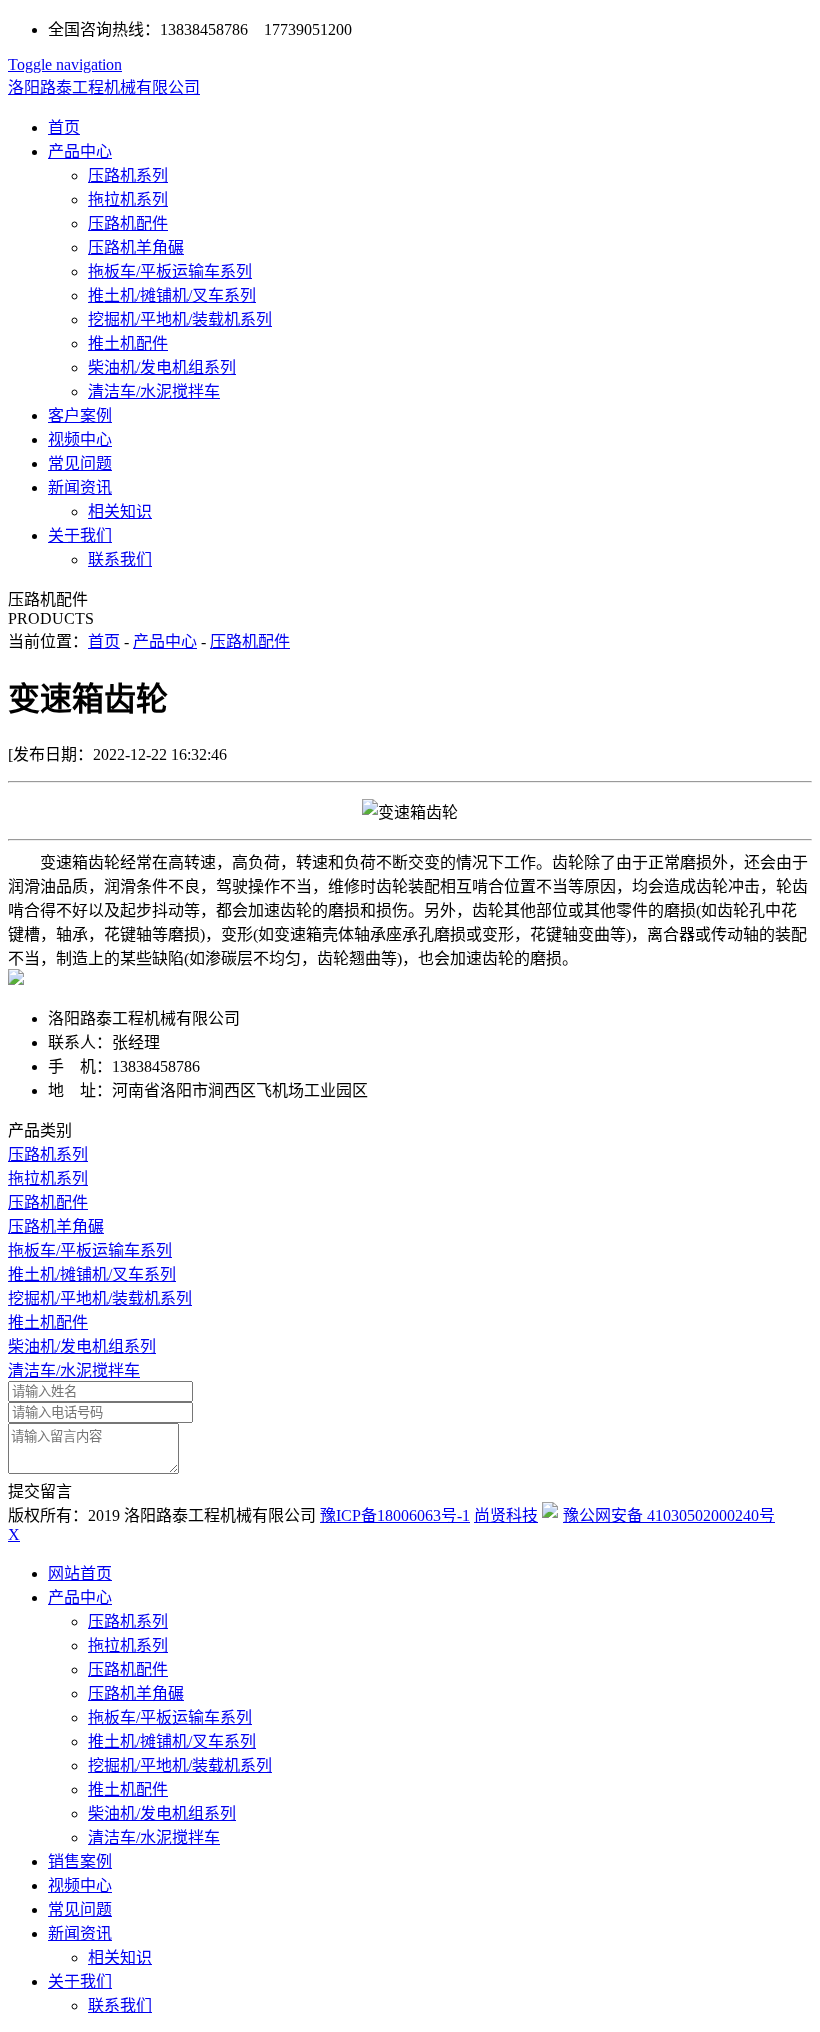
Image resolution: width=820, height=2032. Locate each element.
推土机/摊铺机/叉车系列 (172, 295)
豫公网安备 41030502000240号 (669, 1515)
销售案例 (80, 1861)
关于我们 (80, 535)
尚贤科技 (506, 1515)
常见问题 (80, 463)
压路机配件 (128, 223)
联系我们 (120, 559)
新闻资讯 (80, 487)
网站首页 (80, 1573)
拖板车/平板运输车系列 (170, 271)
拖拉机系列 (128, 199)
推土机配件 (128, 343)
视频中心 (80, 439)
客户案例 (80, 415)
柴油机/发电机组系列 (162, 367)
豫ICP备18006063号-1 (395, 1515)
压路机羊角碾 (136, 247)
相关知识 (120, 511)
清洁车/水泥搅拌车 (154, 391)
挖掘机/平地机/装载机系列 (180, 319)
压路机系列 (128, 175)
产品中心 (80, 151)
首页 (64, 127)
